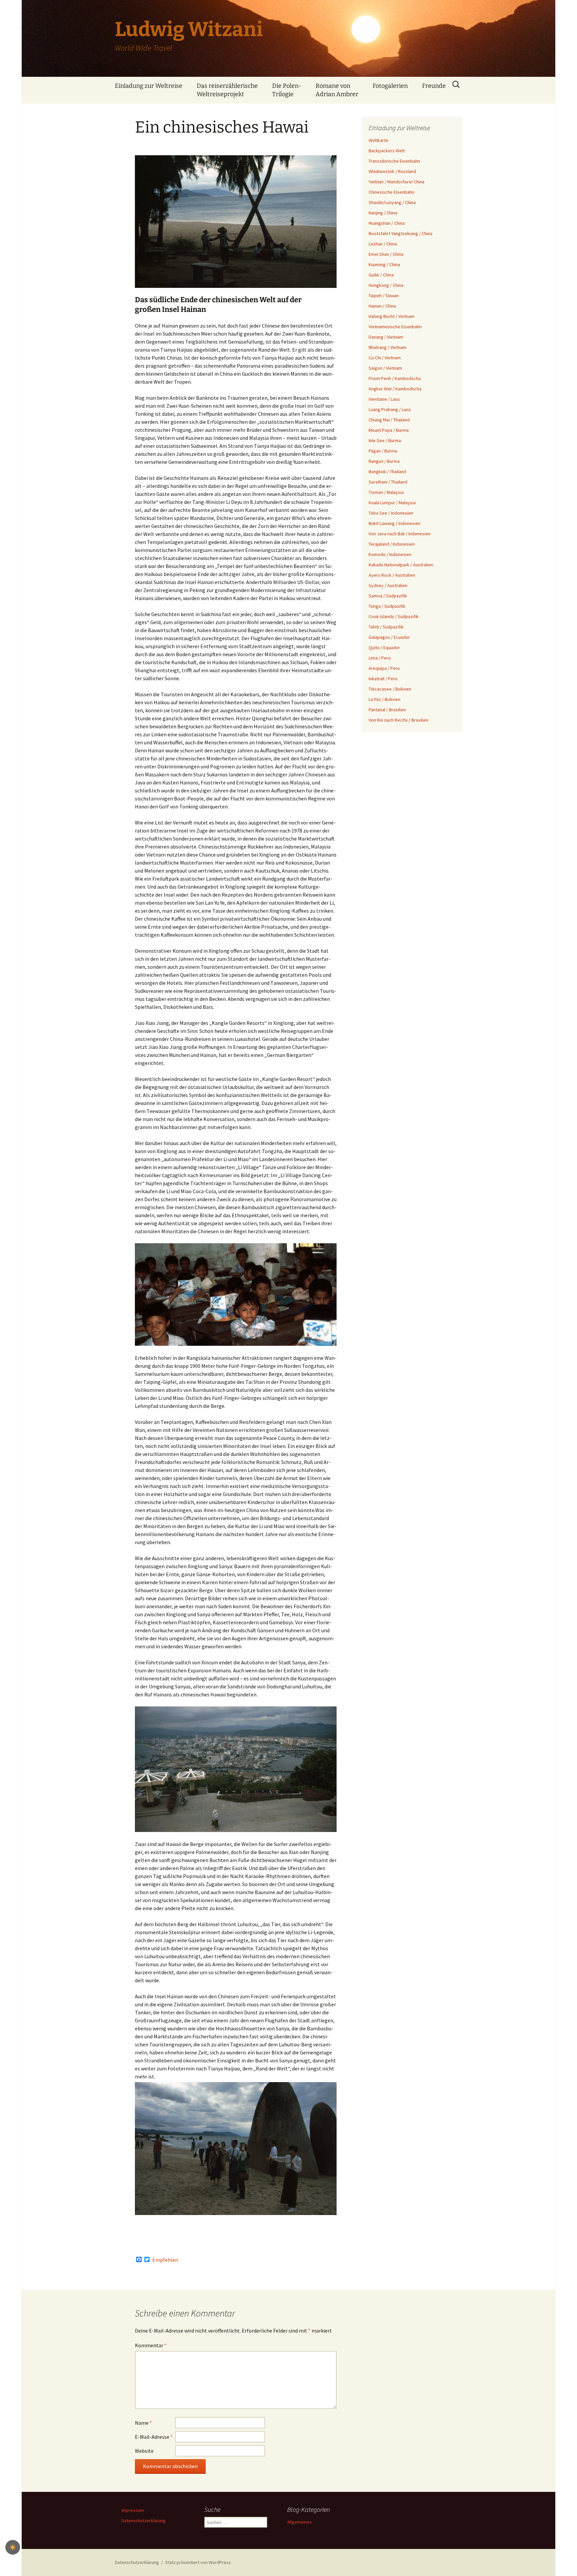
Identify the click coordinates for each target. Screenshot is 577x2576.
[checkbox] (13, 2547)
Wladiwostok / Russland (392, 171)
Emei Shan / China (386, 254)
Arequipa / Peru (384, 668)
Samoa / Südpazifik (388, 596)
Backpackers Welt (387, 151)
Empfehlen (165, 2260)
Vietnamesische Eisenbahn (395, 327)
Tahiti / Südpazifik (386, 627)
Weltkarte (378, 140)
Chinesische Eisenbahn (391, 192)
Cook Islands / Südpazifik (394, 616)
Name (143, 2423)
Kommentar (151, 2345)
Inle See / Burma (385, 440)
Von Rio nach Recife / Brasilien (399, 720)
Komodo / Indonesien (390, 554)
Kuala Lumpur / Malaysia (392, 503)
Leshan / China (383, 244)
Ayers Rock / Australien (392, 575)
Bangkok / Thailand (387, 472)
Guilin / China (381, 275)
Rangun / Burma (384, 461)
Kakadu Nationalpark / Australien (401, 565)
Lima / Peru (380, 658)
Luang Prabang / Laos (390, 409)
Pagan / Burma (383, 451)
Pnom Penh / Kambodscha (395, 378)
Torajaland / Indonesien (392, 544)
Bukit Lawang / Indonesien (395, 523)
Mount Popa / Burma (389, 430)
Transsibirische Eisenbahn (394, 161)
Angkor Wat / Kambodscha (395, 389)
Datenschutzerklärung (144, 2521)
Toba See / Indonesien (391, 513)
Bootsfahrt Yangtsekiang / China (401, 233)
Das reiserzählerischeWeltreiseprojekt (227, 90)
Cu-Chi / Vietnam (385, 358)
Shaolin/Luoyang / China (392, 202)
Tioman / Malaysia (386, 492)
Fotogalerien (390, 86)
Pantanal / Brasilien (387, 710)
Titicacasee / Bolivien (390, 689)
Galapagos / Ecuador (389, 637)
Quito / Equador (384, 648)
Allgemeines (300, 2522)
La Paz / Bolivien (384, 699)
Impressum (133, 2510)
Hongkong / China (386, 285)
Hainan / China (382, 306)
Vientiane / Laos (384, 399)
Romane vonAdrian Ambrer (337, 90)
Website (144, 2451)
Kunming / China (384, 264)
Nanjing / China (383, 213)
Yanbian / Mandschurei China (397, 182)
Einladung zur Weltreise (149, 86)
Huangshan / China (387, 223)
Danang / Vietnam (386, 337)
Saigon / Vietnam (385, 368)
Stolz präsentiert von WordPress (198, 2562)
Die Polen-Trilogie (287, 90)
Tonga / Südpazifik (387, 606)
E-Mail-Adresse (154, 2437)
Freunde (434, 86)
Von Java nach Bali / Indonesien (400, 534)
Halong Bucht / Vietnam (392, 316)
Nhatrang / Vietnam (388, 347)
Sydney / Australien (388, 585)
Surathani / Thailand (388, 482)
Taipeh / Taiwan (384, 296)
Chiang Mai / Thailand (389, 420)
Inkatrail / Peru (383, 679)
